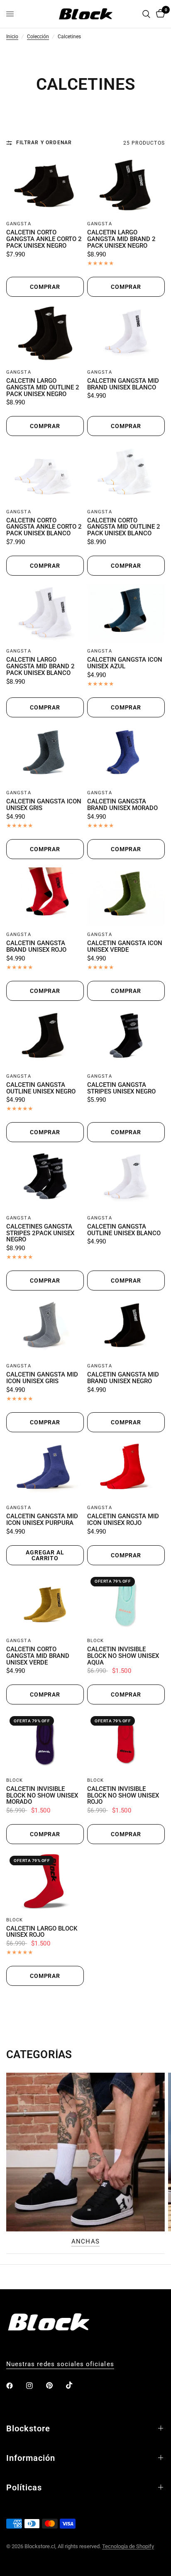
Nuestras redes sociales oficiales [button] (60, 2364)
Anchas (85, 2242)
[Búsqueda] (146, 14)
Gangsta (19, 224)
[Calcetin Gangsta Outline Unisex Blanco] (126, 1180)
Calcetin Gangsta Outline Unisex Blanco (124, 1230)
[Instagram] (35, 2386)
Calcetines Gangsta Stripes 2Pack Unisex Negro (40, 1233)
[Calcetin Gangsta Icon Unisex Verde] (126, 897)
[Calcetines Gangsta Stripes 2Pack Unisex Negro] (45, 1180)
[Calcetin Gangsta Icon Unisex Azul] (126, 613)
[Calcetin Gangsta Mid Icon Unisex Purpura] (45, 1470)
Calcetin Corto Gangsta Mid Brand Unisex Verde (38, 1656)
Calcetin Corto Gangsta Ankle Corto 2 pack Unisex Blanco (44, 527)
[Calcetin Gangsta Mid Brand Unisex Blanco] (126, 334)
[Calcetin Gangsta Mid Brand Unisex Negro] (126, 1328)
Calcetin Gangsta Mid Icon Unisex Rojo (123, 1520)
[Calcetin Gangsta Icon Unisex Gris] (45, 755)
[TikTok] (75, 2385)
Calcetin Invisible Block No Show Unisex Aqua (123, 1656)
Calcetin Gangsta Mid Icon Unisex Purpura (42, 1520)
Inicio (12, 37)
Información (31, 2458)
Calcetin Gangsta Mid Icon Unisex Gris (42, 1378)
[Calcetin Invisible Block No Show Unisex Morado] (45, 1742)
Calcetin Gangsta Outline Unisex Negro (41, 1089)
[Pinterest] (55, 2385)
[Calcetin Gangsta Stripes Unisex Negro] (126, 1038)
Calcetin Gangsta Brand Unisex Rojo (36, 947)
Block (96, 1641)
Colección (38, 37)
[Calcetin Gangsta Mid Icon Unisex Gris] (45, 1328)
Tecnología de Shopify (128, 2546)
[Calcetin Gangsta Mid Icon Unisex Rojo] (126, 1470)
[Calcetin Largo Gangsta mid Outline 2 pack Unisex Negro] (45, 334)
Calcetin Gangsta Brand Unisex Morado (122, 805)
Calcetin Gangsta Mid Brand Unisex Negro (123, 1378)
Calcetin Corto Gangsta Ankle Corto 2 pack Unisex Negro (44, 239)
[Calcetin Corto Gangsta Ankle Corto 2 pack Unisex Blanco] (45, 474)
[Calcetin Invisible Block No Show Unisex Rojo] (126, 1742)
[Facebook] (15, 2386)
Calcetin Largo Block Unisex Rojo (42, 1932)
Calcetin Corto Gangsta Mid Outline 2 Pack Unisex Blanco (124, 527)
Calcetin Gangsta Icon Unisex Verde (125, 947)
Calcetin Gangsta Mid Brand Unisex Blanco (123, 384)
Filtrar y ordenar (44, 143)
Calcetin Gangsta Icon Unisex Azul (125, 663)
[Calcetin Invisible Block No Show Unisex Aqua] (126, 1603)
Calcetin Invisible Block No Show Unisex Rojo (123, 1796)
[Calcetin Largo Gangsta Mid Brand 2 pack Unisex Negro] (126, 186)
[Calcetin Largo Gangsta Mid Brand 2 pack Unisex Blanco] (45, 613)
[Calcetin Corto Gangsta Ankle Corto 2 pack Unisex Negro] (45, 186)
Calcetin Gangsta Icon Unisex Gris (44, 805)
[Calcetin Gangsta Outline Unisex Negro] (45, 1038)
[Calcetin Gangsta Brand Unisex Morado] (126, 755)
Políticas (24, 2487)
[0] (159, 14)
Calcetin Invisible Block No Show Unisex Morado (42, 1796)
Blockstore (28, 2428)
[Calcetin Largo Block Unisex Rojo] (45, 1882)
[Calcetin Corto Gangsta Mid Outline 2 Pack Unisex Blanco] (126, 474)
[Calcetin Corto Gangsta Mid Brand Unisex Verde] (45, 1603)
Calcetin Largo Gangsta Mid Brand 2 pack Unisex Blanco (40, 666)
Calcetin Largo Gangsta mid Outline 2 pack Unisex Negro (43, 388)
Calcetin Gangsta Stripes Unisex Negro (121, 1089)
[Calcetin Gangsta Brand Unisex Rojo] (45, 897)
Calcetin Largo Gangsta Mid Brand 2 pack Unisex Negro (121, 239)
